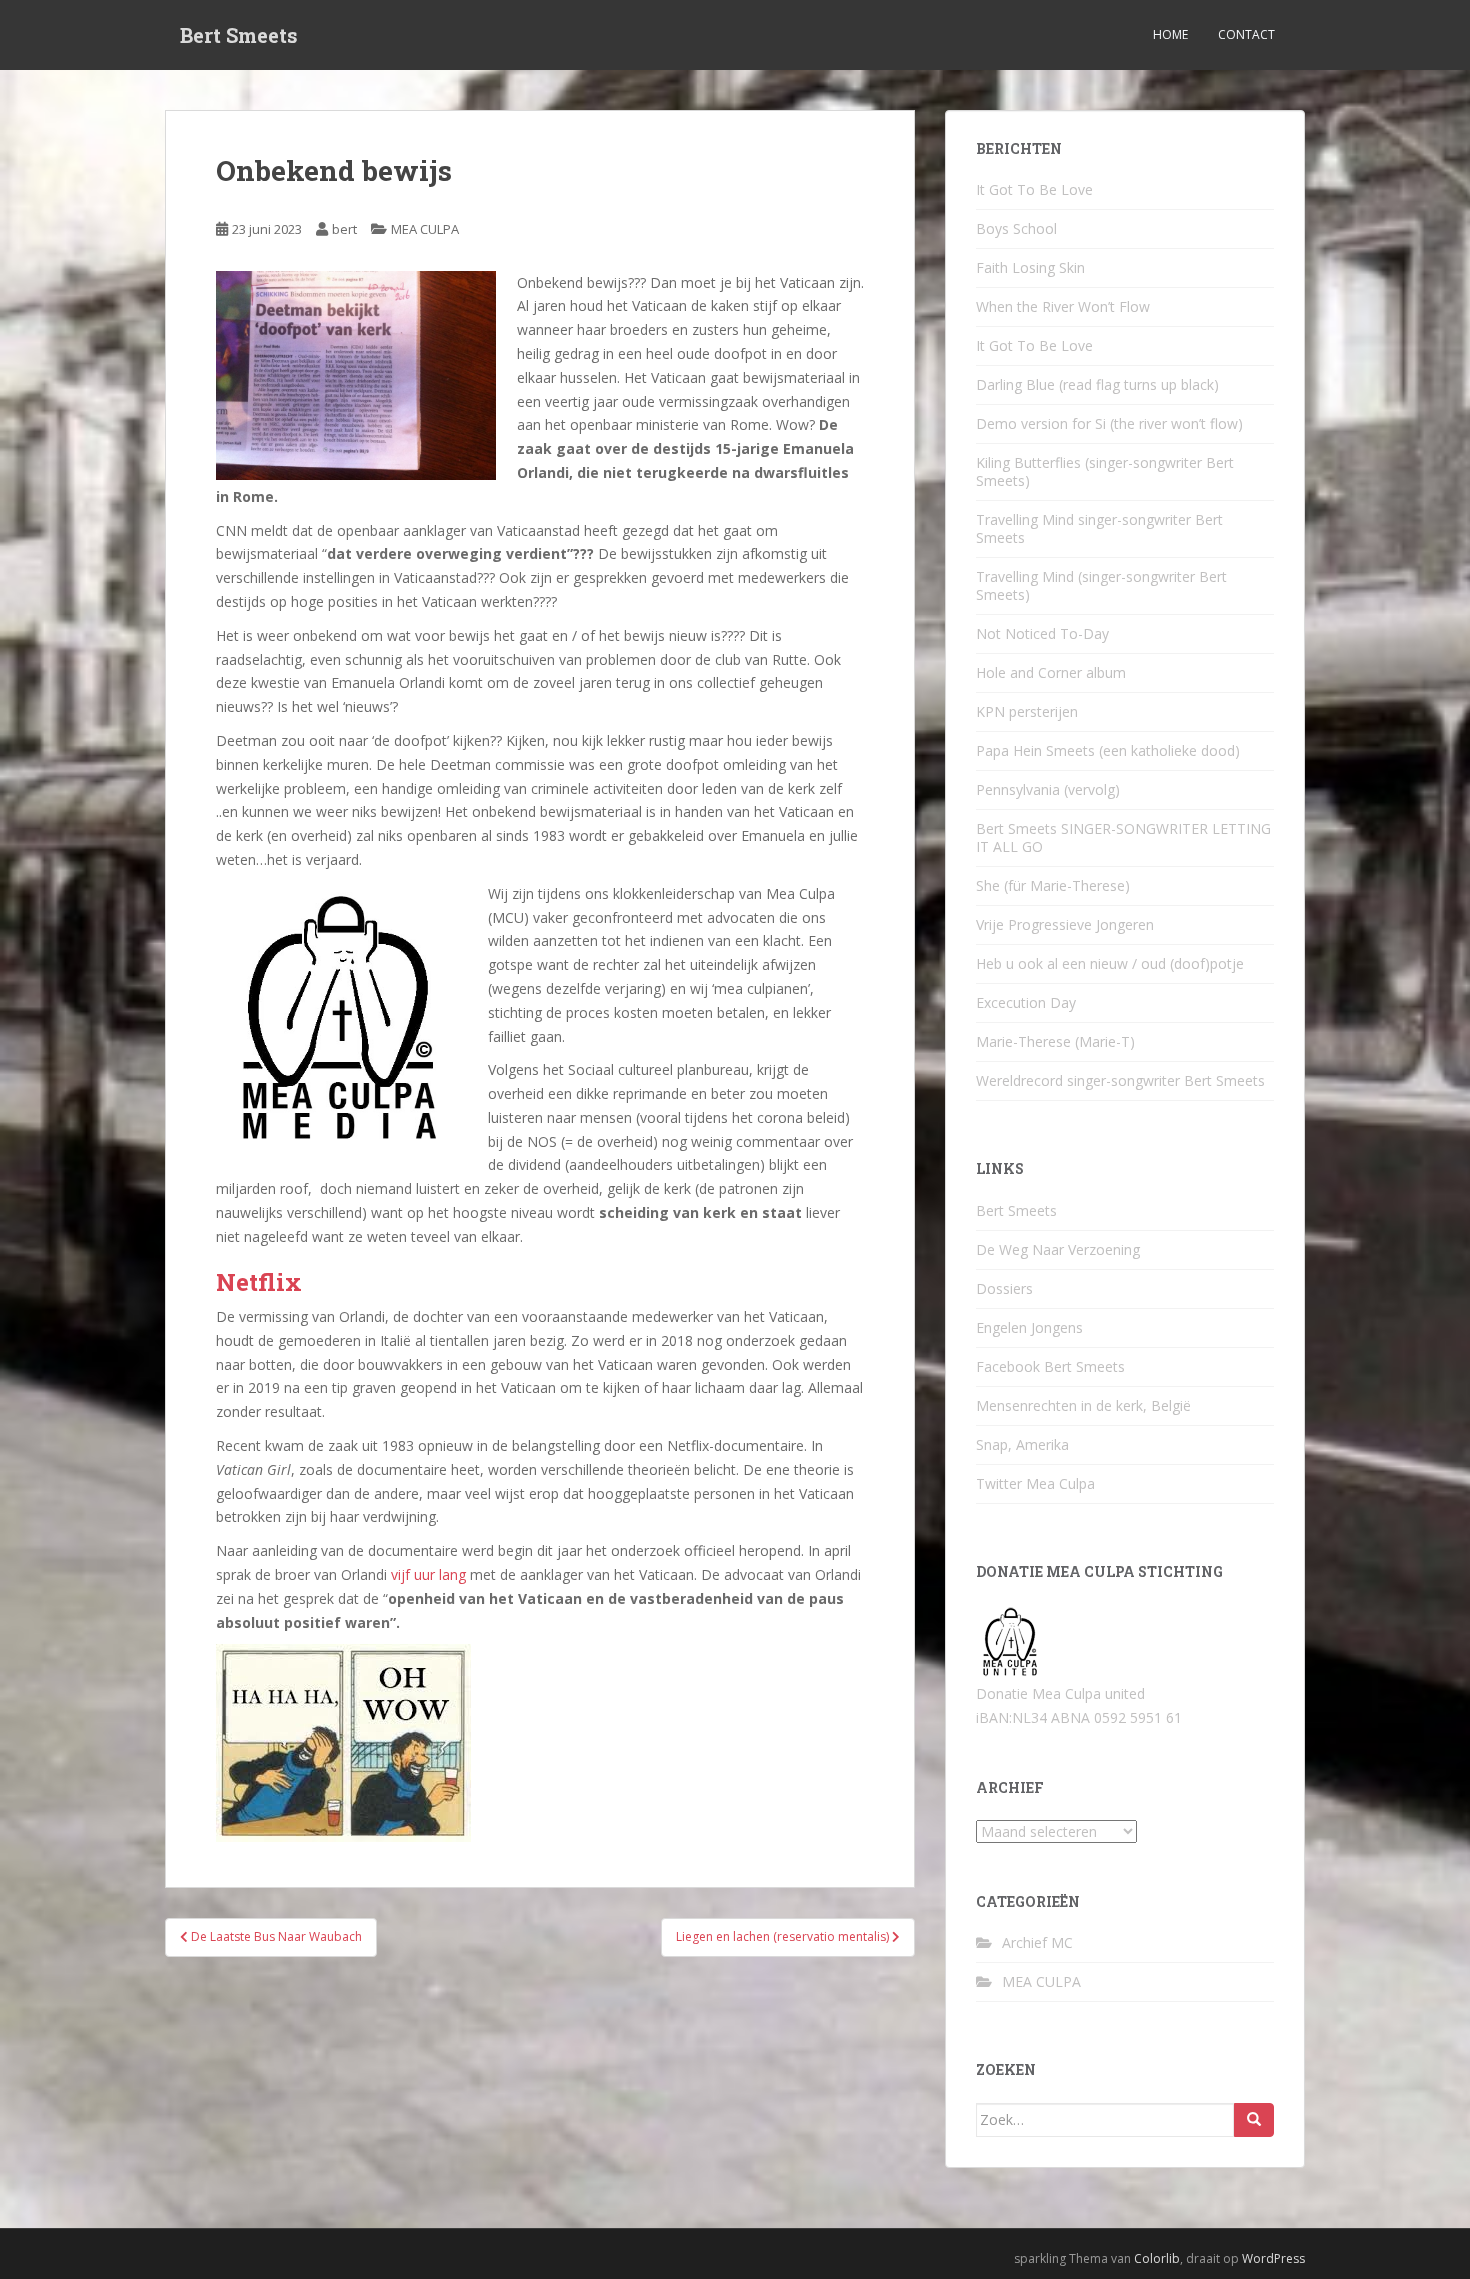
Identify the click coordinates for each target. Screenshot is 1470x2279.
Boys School (1016, 228)
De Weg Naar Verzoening (1058, 1249)
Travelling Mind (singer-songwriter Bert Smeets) (1101, 585)
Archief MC (1037, 1942)
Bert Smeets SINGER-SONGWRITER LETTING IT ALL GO (1123, 837)
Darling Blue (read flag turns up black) (1097, 384)
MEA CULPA (425, 229)
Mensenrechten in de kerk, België (1083, 1405)
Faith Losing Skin (1030, 267)
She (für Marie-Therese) (1053, 885)
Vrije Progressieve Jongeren (1065, 924)
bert (344, 229)
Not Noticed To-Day (1042, 633)
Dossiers (1004, 1288)
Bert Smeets (239, 35)
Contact (1246, 34)
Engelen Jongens (1029, 1327)
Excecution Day (1026, 1002)
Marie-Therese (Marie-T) (1055, 1041)
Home (1170, 34)
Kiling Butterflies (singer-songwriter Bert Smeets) (1105, 471)
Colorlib (1157, 2258)
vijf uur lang (428, 1574)
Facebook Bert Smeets (1050, 1366)
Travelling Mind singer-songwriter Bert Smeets (1099, 528)
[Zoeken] (1254, 2120)
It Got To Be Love (1034, 189)
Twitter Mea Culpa (1035, 1483)
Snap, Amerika (1022, 1444)
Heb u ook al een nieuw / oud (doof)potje (1110, 963)
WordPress (1273, 2258)
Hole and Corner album (1051, 672)
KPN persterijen (1027, 711)
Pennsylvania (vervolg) (1048, 789)
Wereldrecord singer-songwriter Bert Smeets (1120, 1080)
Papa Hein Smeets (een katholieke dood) (1108, 750)
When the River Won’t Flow (1063, 306)
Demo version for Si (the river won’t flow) (1109, 423)
